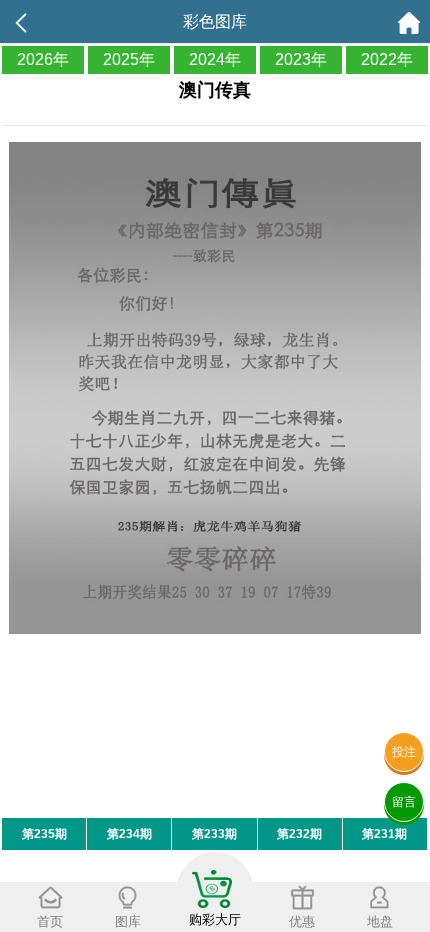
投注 (404, 752)
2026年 (43, 59)
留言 (404, 802)
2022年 (387, 59)
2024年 (215, 59)
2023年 (301, 59)
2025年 (129, 59)
